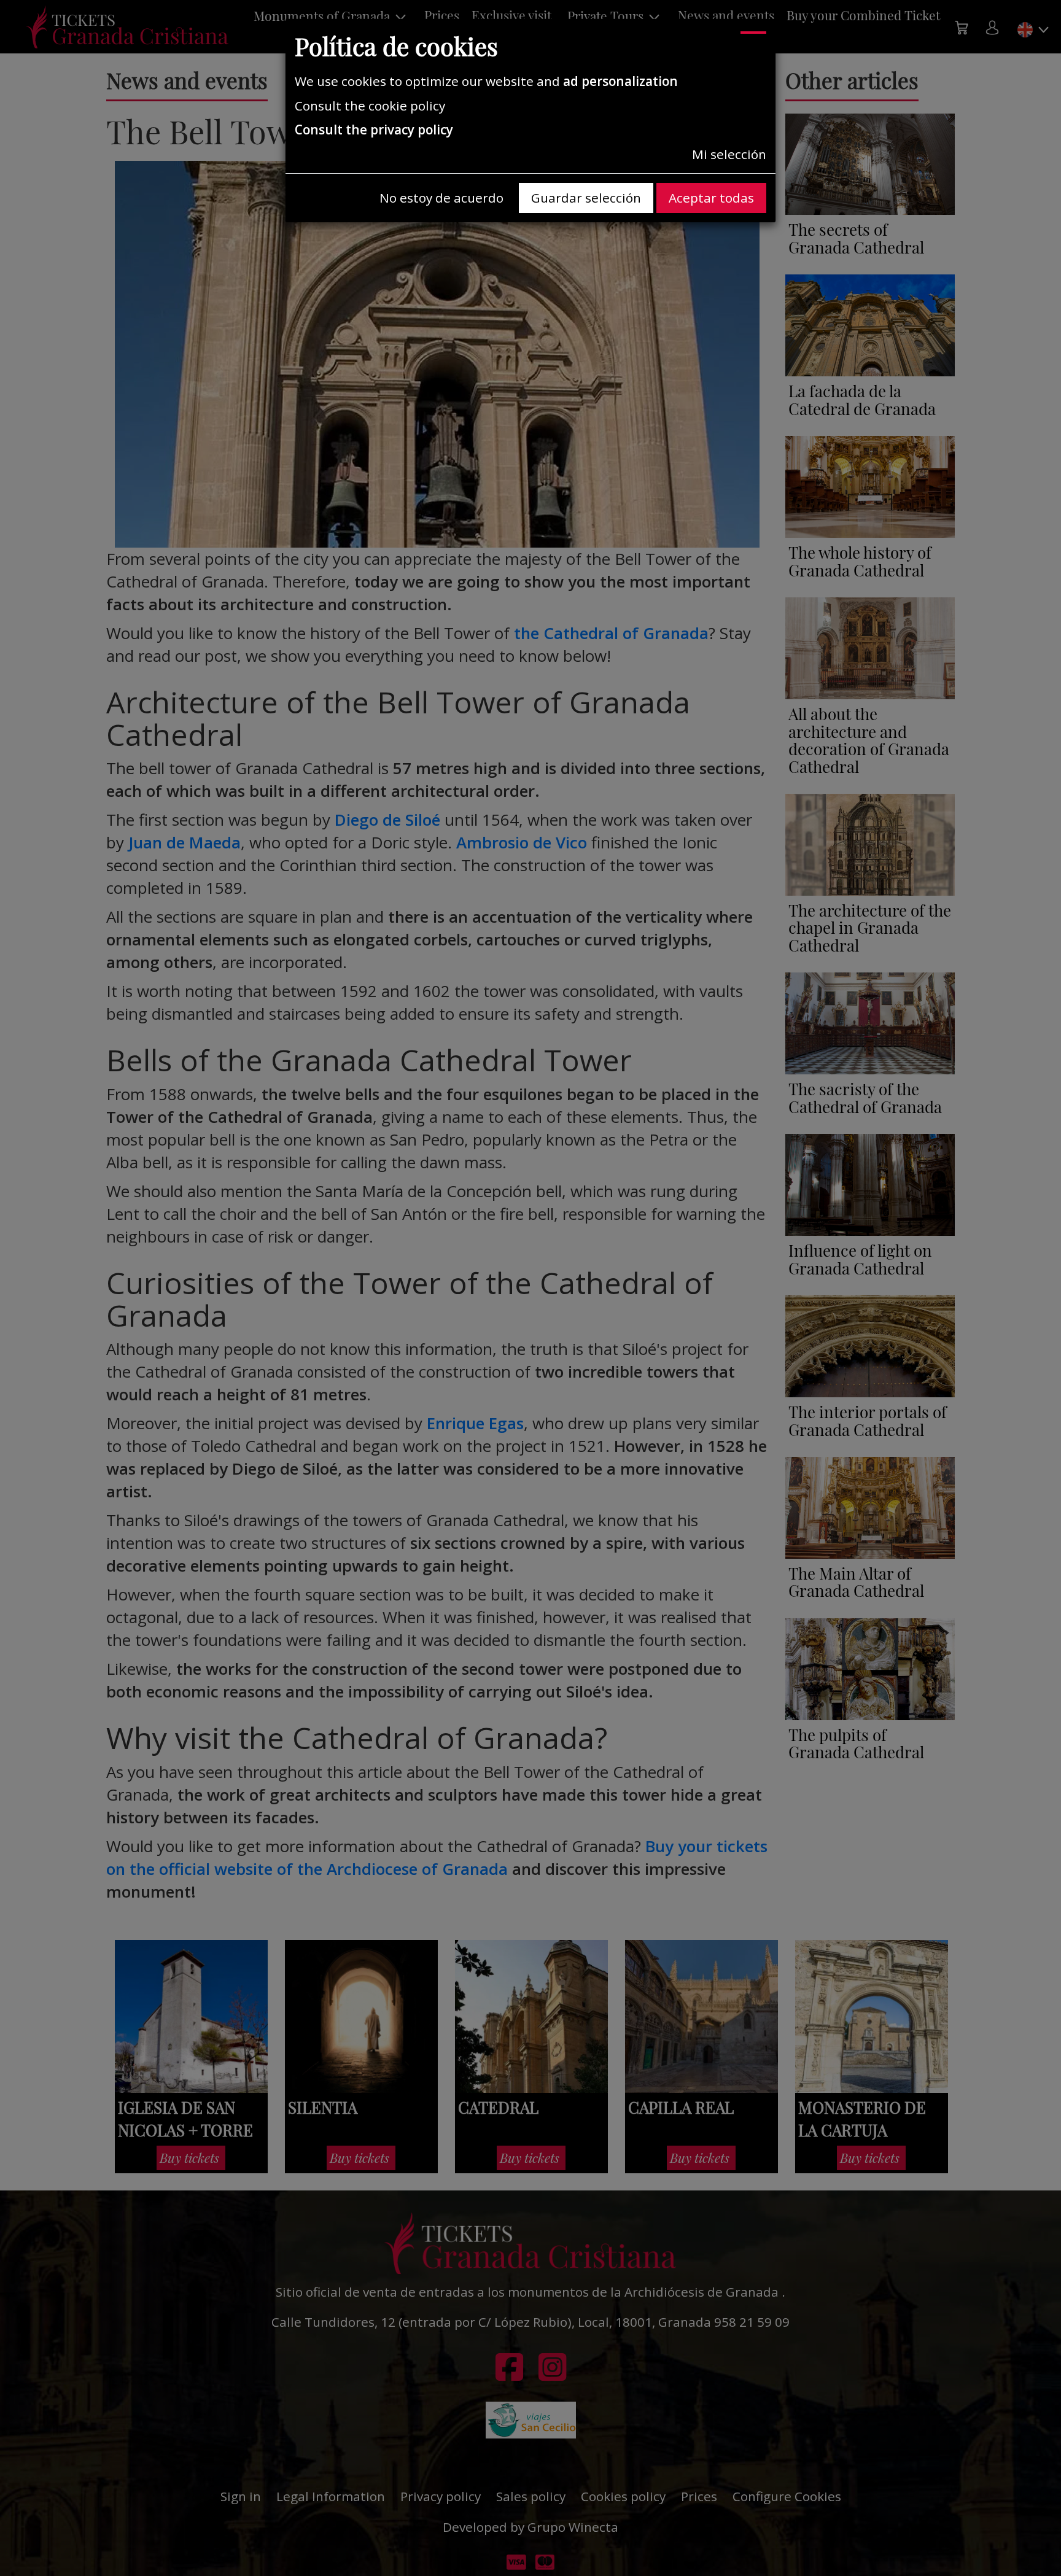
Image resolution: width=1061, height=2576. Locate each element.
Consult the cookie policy (370, 106)
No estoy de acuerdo (441, 198)
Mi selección (729, 154)
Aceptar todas (711, 198)
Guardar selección (586, 198)
